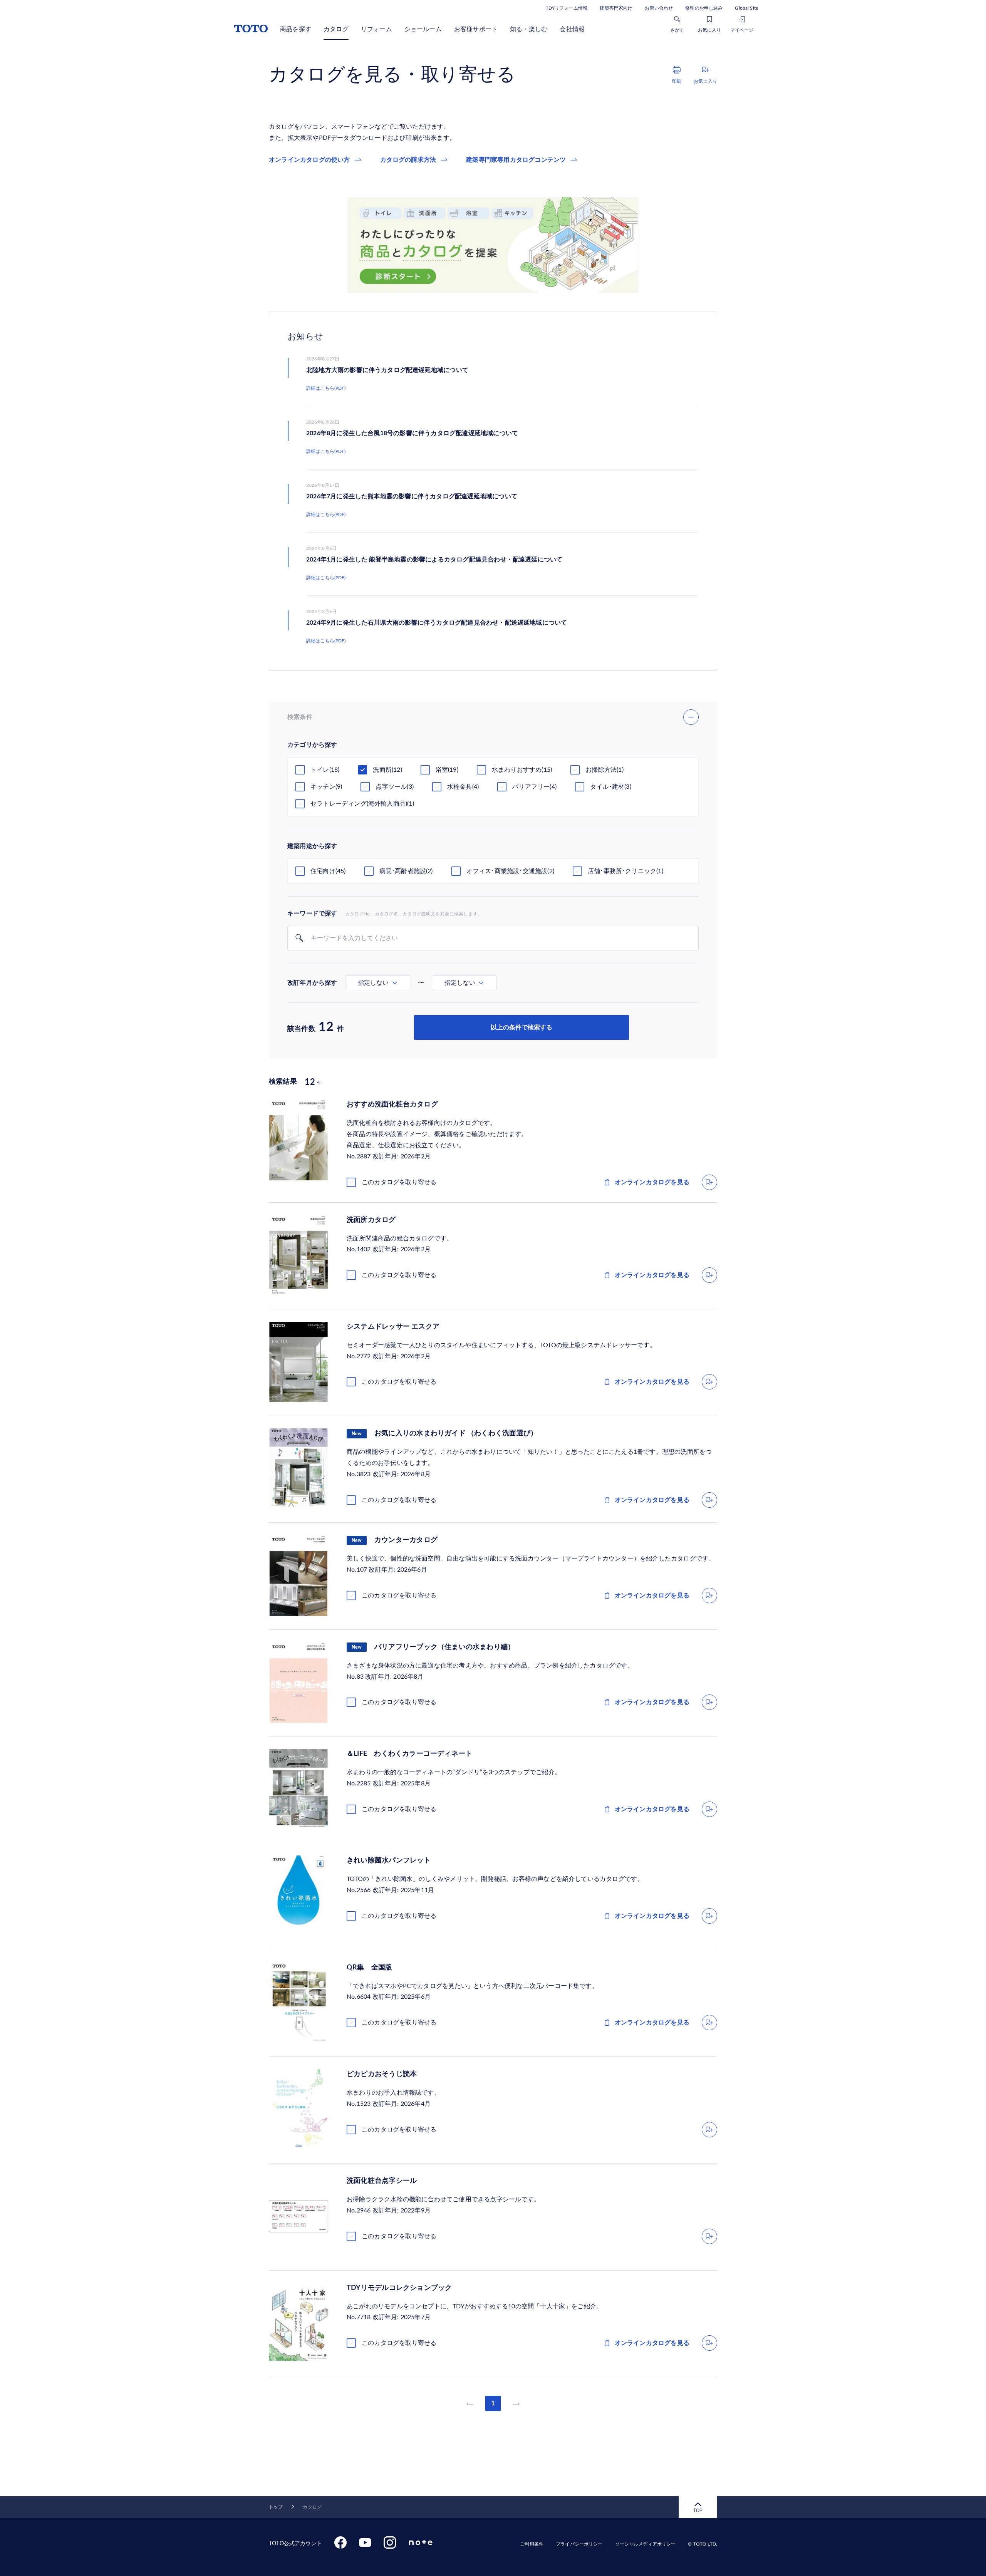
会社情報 (572, 29)
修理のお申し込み (704, 8)
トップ (276, 2507)
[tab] (378, 983)
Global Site (746, 8)
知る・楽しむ (529, 29)
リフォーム (376, 29)
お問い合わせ (659, 8)
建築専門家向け (616, 8)
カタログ (336, 29)
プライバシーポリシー (579, 2544)
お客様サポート (476, 29)
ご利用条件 (532, 2544)
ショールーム (423, 29)
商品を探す (296, 29)
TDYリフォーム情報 (567, 8)
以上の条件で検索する (522, 1027)
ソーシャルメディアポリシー (646, 2544)
